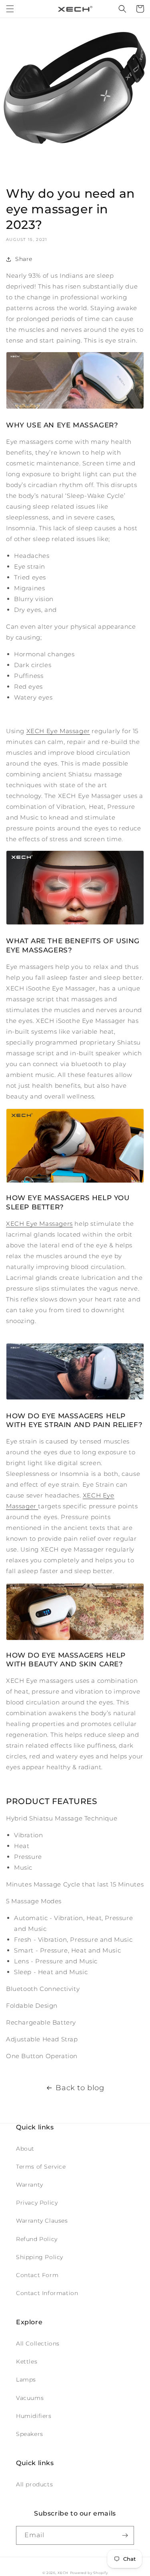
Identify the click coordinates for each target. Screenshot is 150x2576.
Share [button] (24, 259)
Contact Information (47, 2293)
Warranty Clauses (42, 2221)
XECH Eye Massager (58, 731)
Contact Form (37, 2275)
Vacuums (30, 2398)
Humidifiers (34, 2416)
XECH (63, 2573)
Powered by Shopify (89, 2573)
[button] (10, 9)
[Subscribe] (125, 2535)
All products (34, 2484)
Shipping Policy (40, 2257)
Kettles (27, 2362)
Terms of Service (41, 2167)
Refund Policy (37, 2239)
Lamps (26, 2380)
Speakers (30, 2434)
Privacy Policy (37, 2203)
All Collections (38, 2343)
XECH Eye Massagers (39, 1224)
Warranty (30, 2185)
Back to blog (80, 2088)
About (25, 2149)
